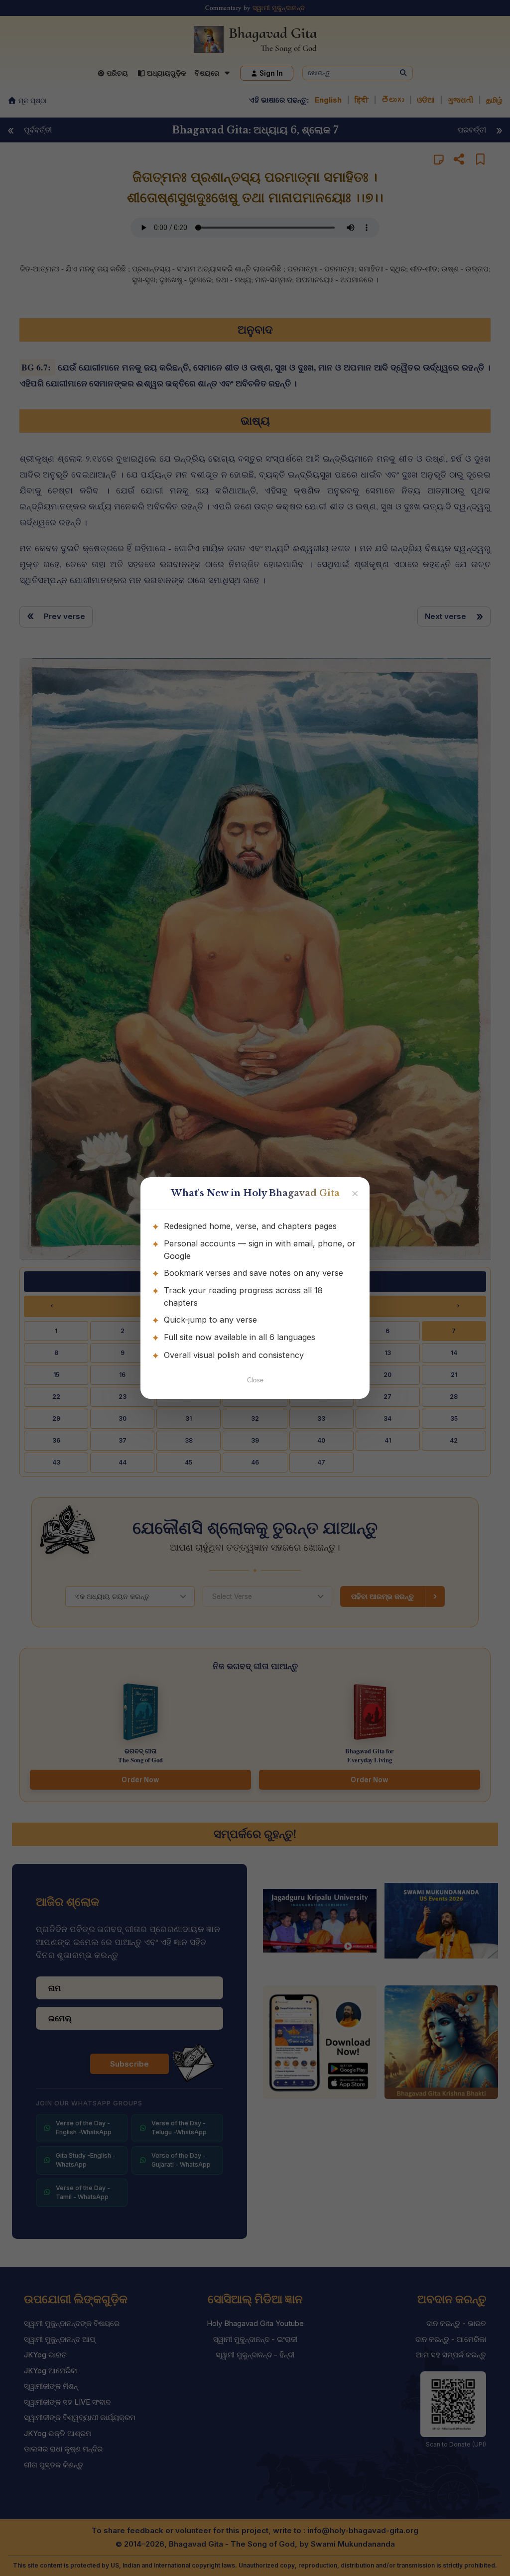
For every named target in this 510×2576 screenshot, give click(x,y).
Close (255, 1380)
